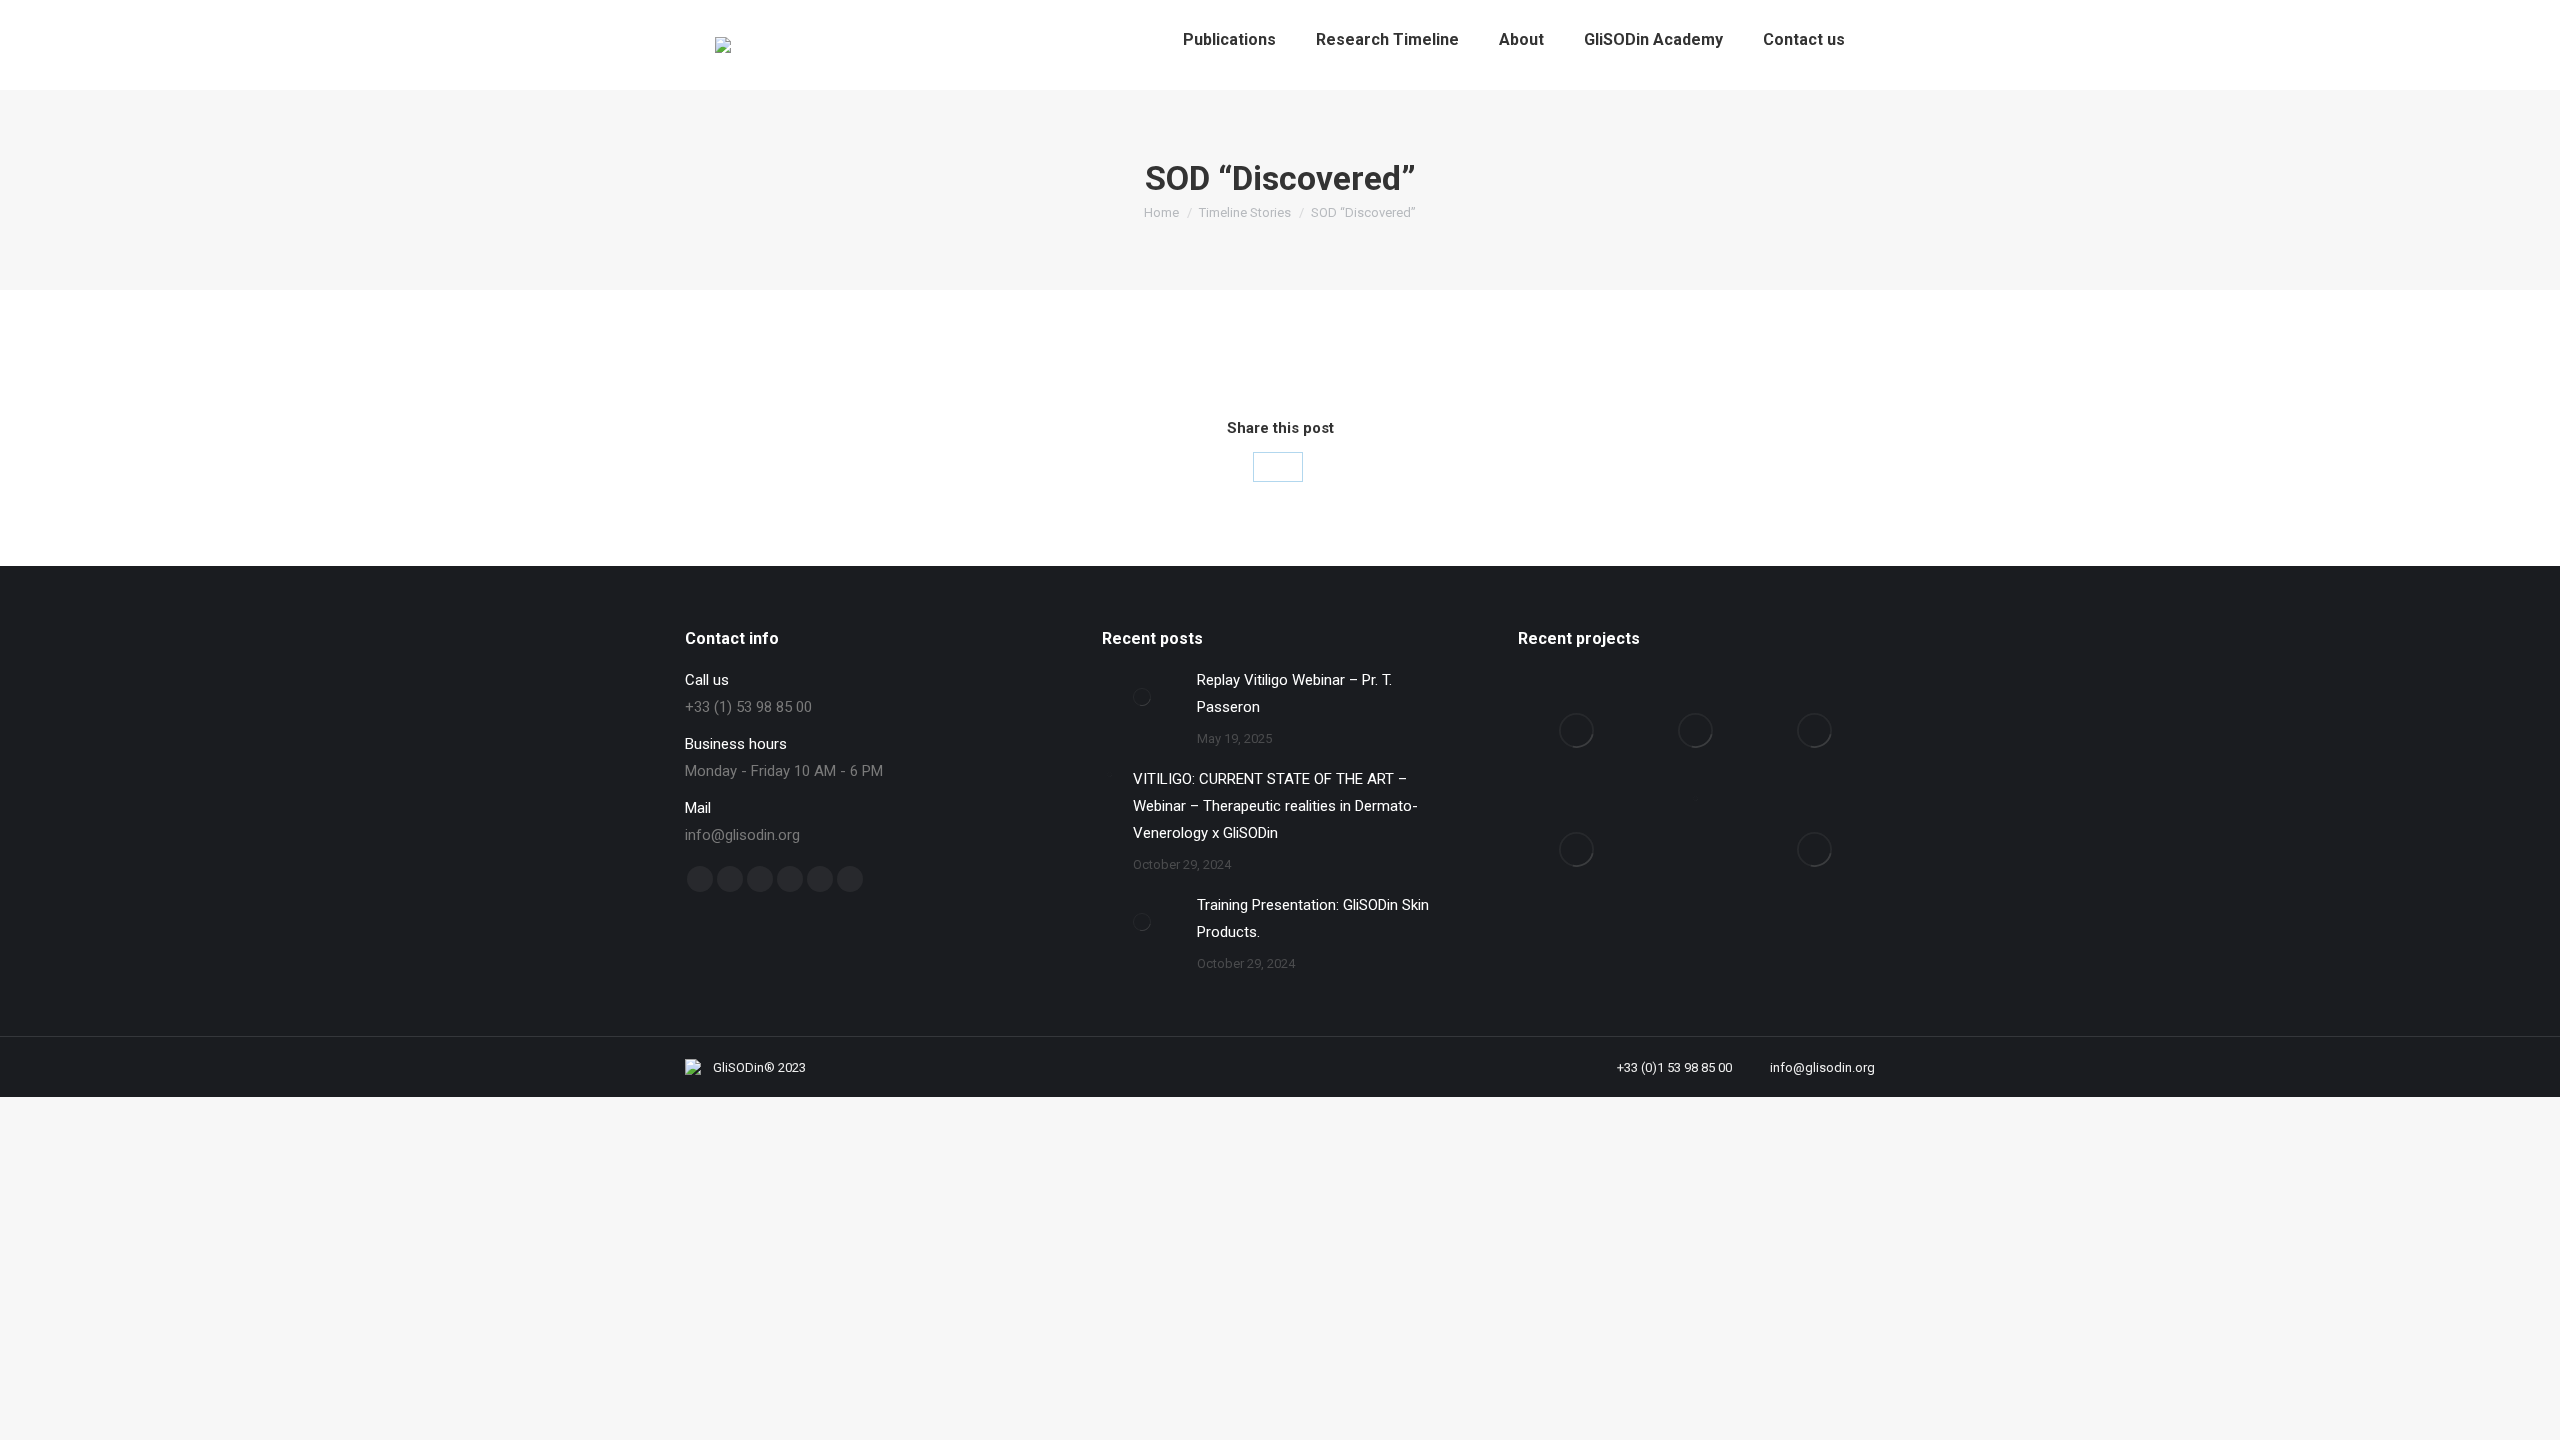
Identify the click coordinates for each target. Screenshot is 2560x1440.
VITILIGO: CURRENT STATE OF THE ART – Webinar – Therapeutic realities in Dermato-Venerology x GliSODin (1275, 806)
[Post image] (1142, 697)
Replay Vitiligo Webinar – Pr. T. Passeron (1294, 693)
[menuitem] (1229, 40)
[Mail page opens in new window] (820, 879)
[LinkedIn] (1278, 467)
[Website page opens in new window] (850, 879)
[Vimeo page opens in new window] (760, 879)
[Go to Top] (2530, 1410)
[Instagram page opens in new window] (790, 879)
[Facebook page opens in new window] (700, 879)
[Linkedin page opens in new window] (730, 879)
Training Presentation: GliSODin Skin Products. (1313, 918)
